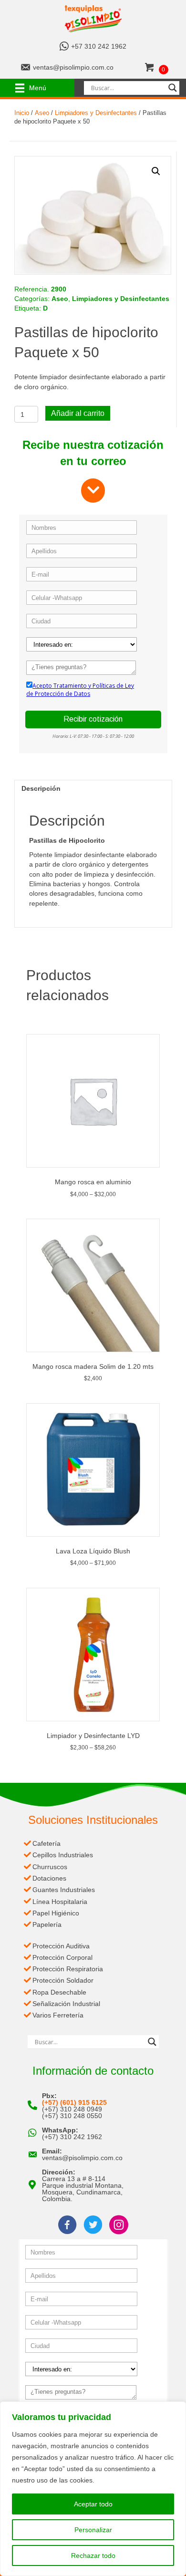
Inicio (22, 113)
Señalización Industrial (66, 2004)
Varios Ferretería (58, 2015)
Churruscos (50, 1867)
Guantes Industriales (64, 1890)
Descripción (41, 788)
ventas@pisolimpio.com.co (73, 67)
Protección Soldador (63, 1980)
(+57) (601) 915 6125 (74, 2102)
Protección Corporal (62, 1957)
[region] (93, 2489)
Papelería (47, 1924)
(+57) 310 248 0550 (72, 2116)
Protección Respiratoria (68, 1969)
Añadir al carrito (78, 413)
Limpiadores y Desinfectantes (96, 113)
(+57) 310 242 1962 (72, 2137)
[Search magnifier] (173, 88)
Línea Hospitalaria (60, 1902)
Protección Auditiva (61, 1946)
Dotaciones (49, 1878)
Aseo (42, 113)
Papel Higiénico (56, 1913)
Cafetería (46, 1843)
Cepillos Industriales (63, 1855)
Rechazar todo (93, 2555)
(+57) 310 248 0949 (72, 2109)
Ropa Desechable (59, 1992)
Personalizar (93, 2530)
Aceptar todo (93, 2504)
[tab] (93, 788)
